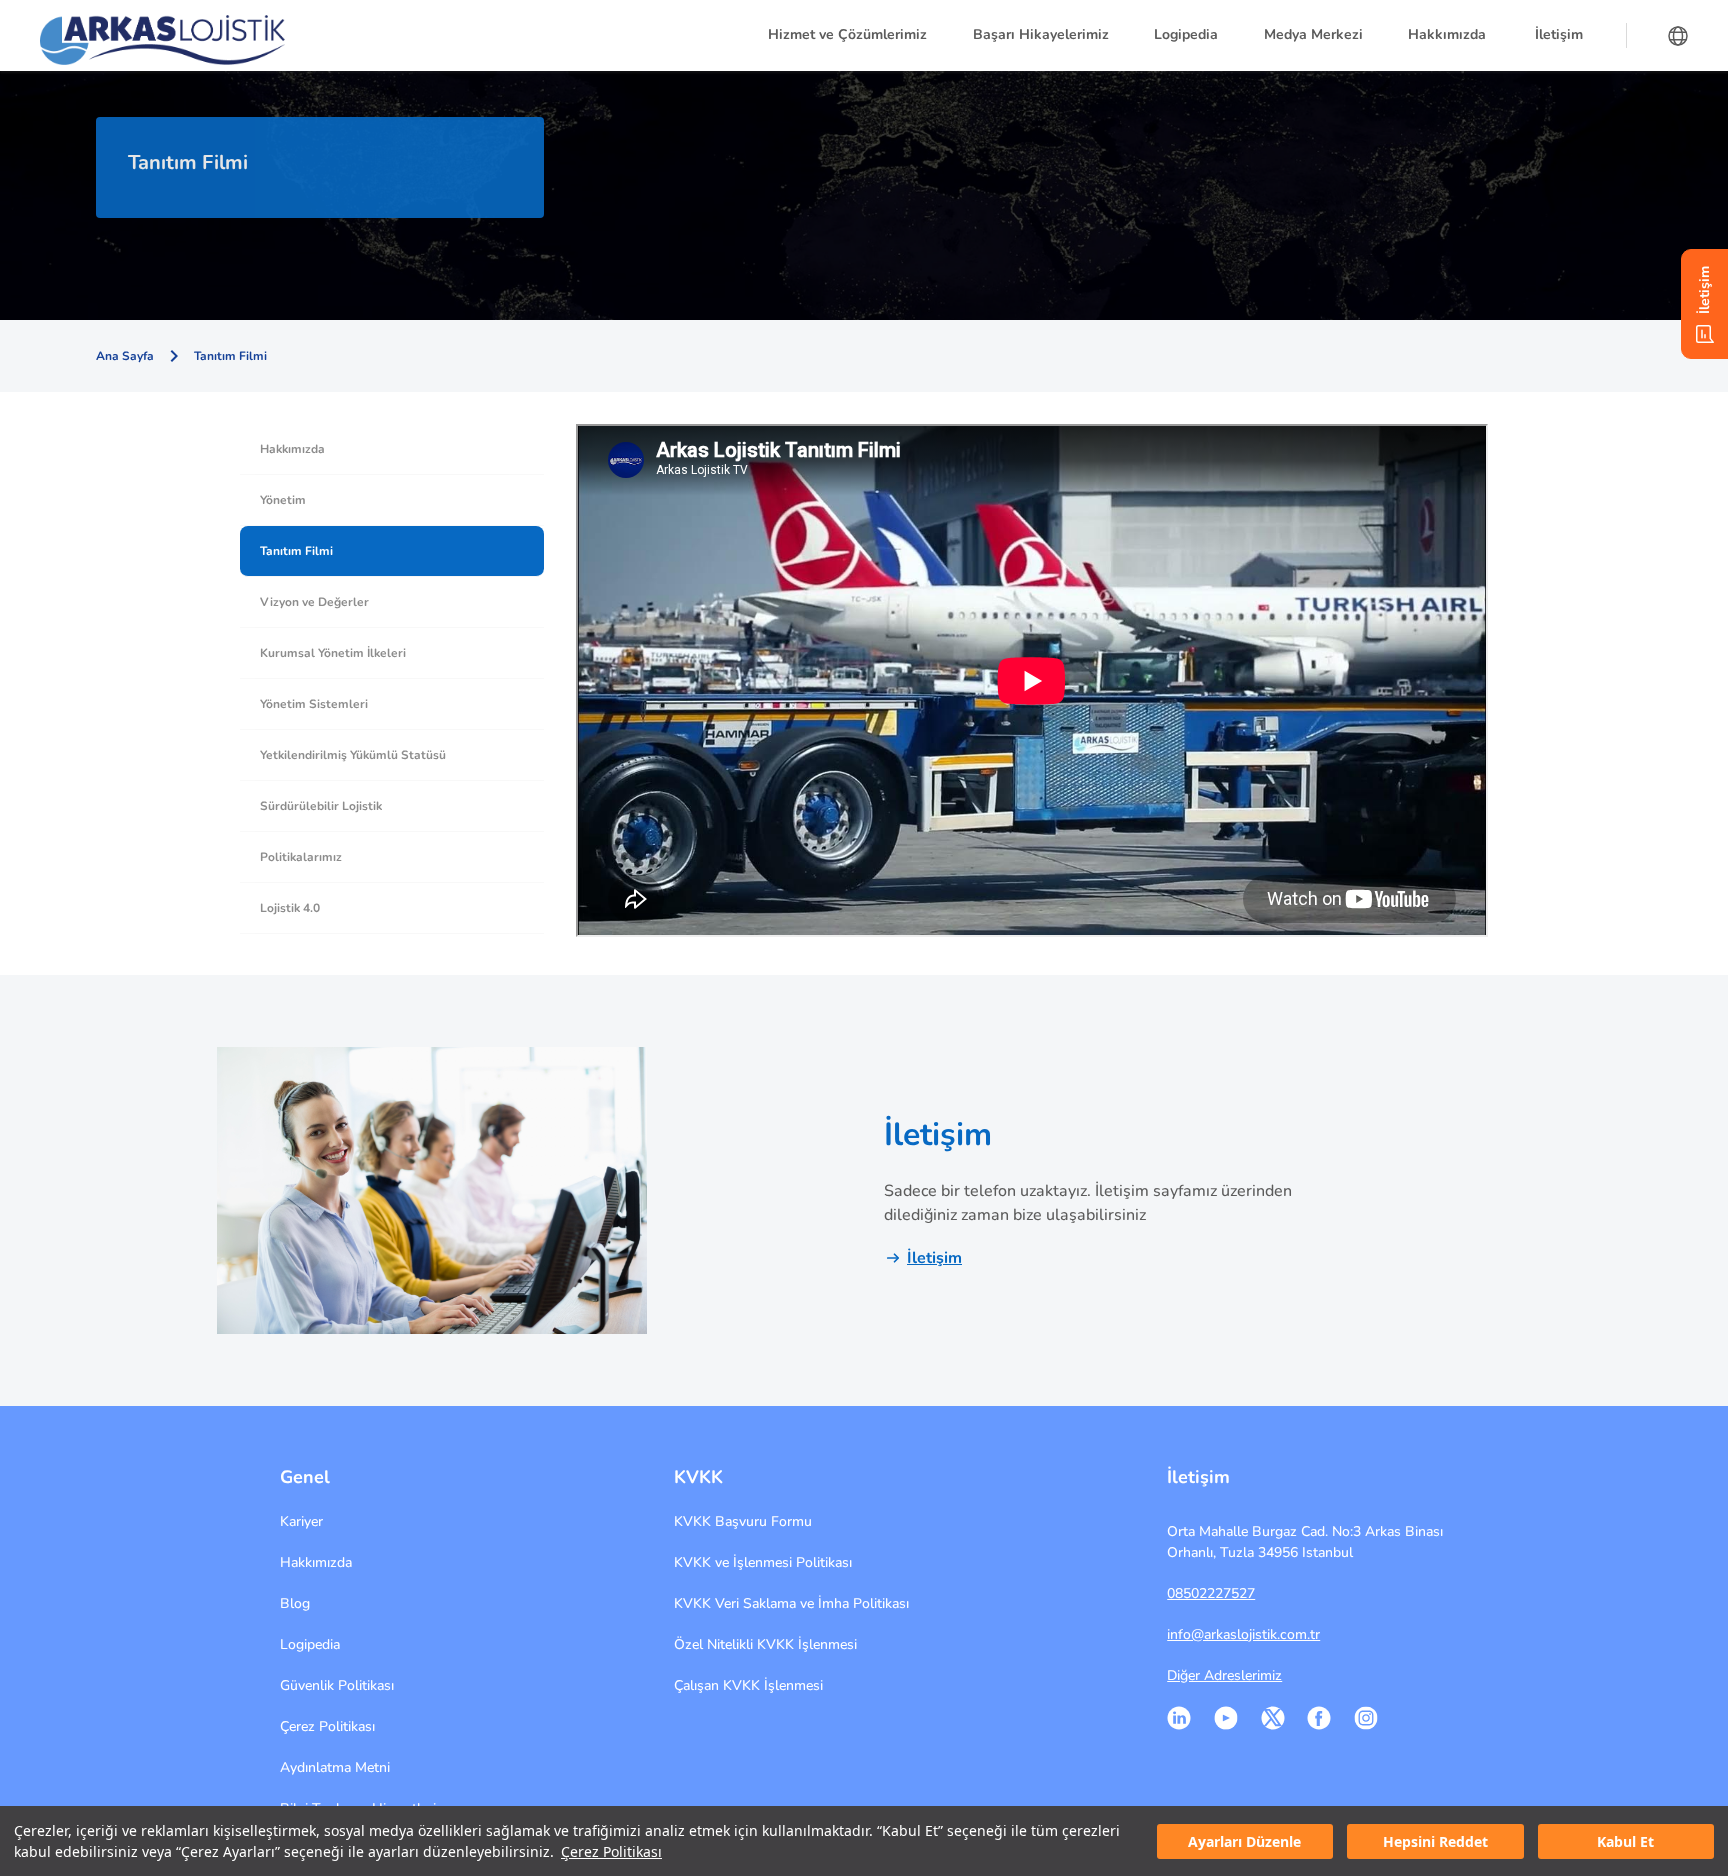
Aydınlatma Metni (335, 1767)
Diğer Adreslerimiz (1224, 1675)
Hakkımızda (316, 1562)
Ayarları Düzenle (1244, 1841)
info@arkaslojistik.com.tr (1243, 1634)
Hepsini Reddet (1435, 1841)
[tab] (392, 449)
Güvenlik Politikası (337, 1685)
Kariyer (301, 1521)
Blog (295, 1603)
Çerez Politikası (611, 1851)
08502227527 (1211, 1593)
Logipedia (310, 1644)
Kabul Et (1625, 1841)
